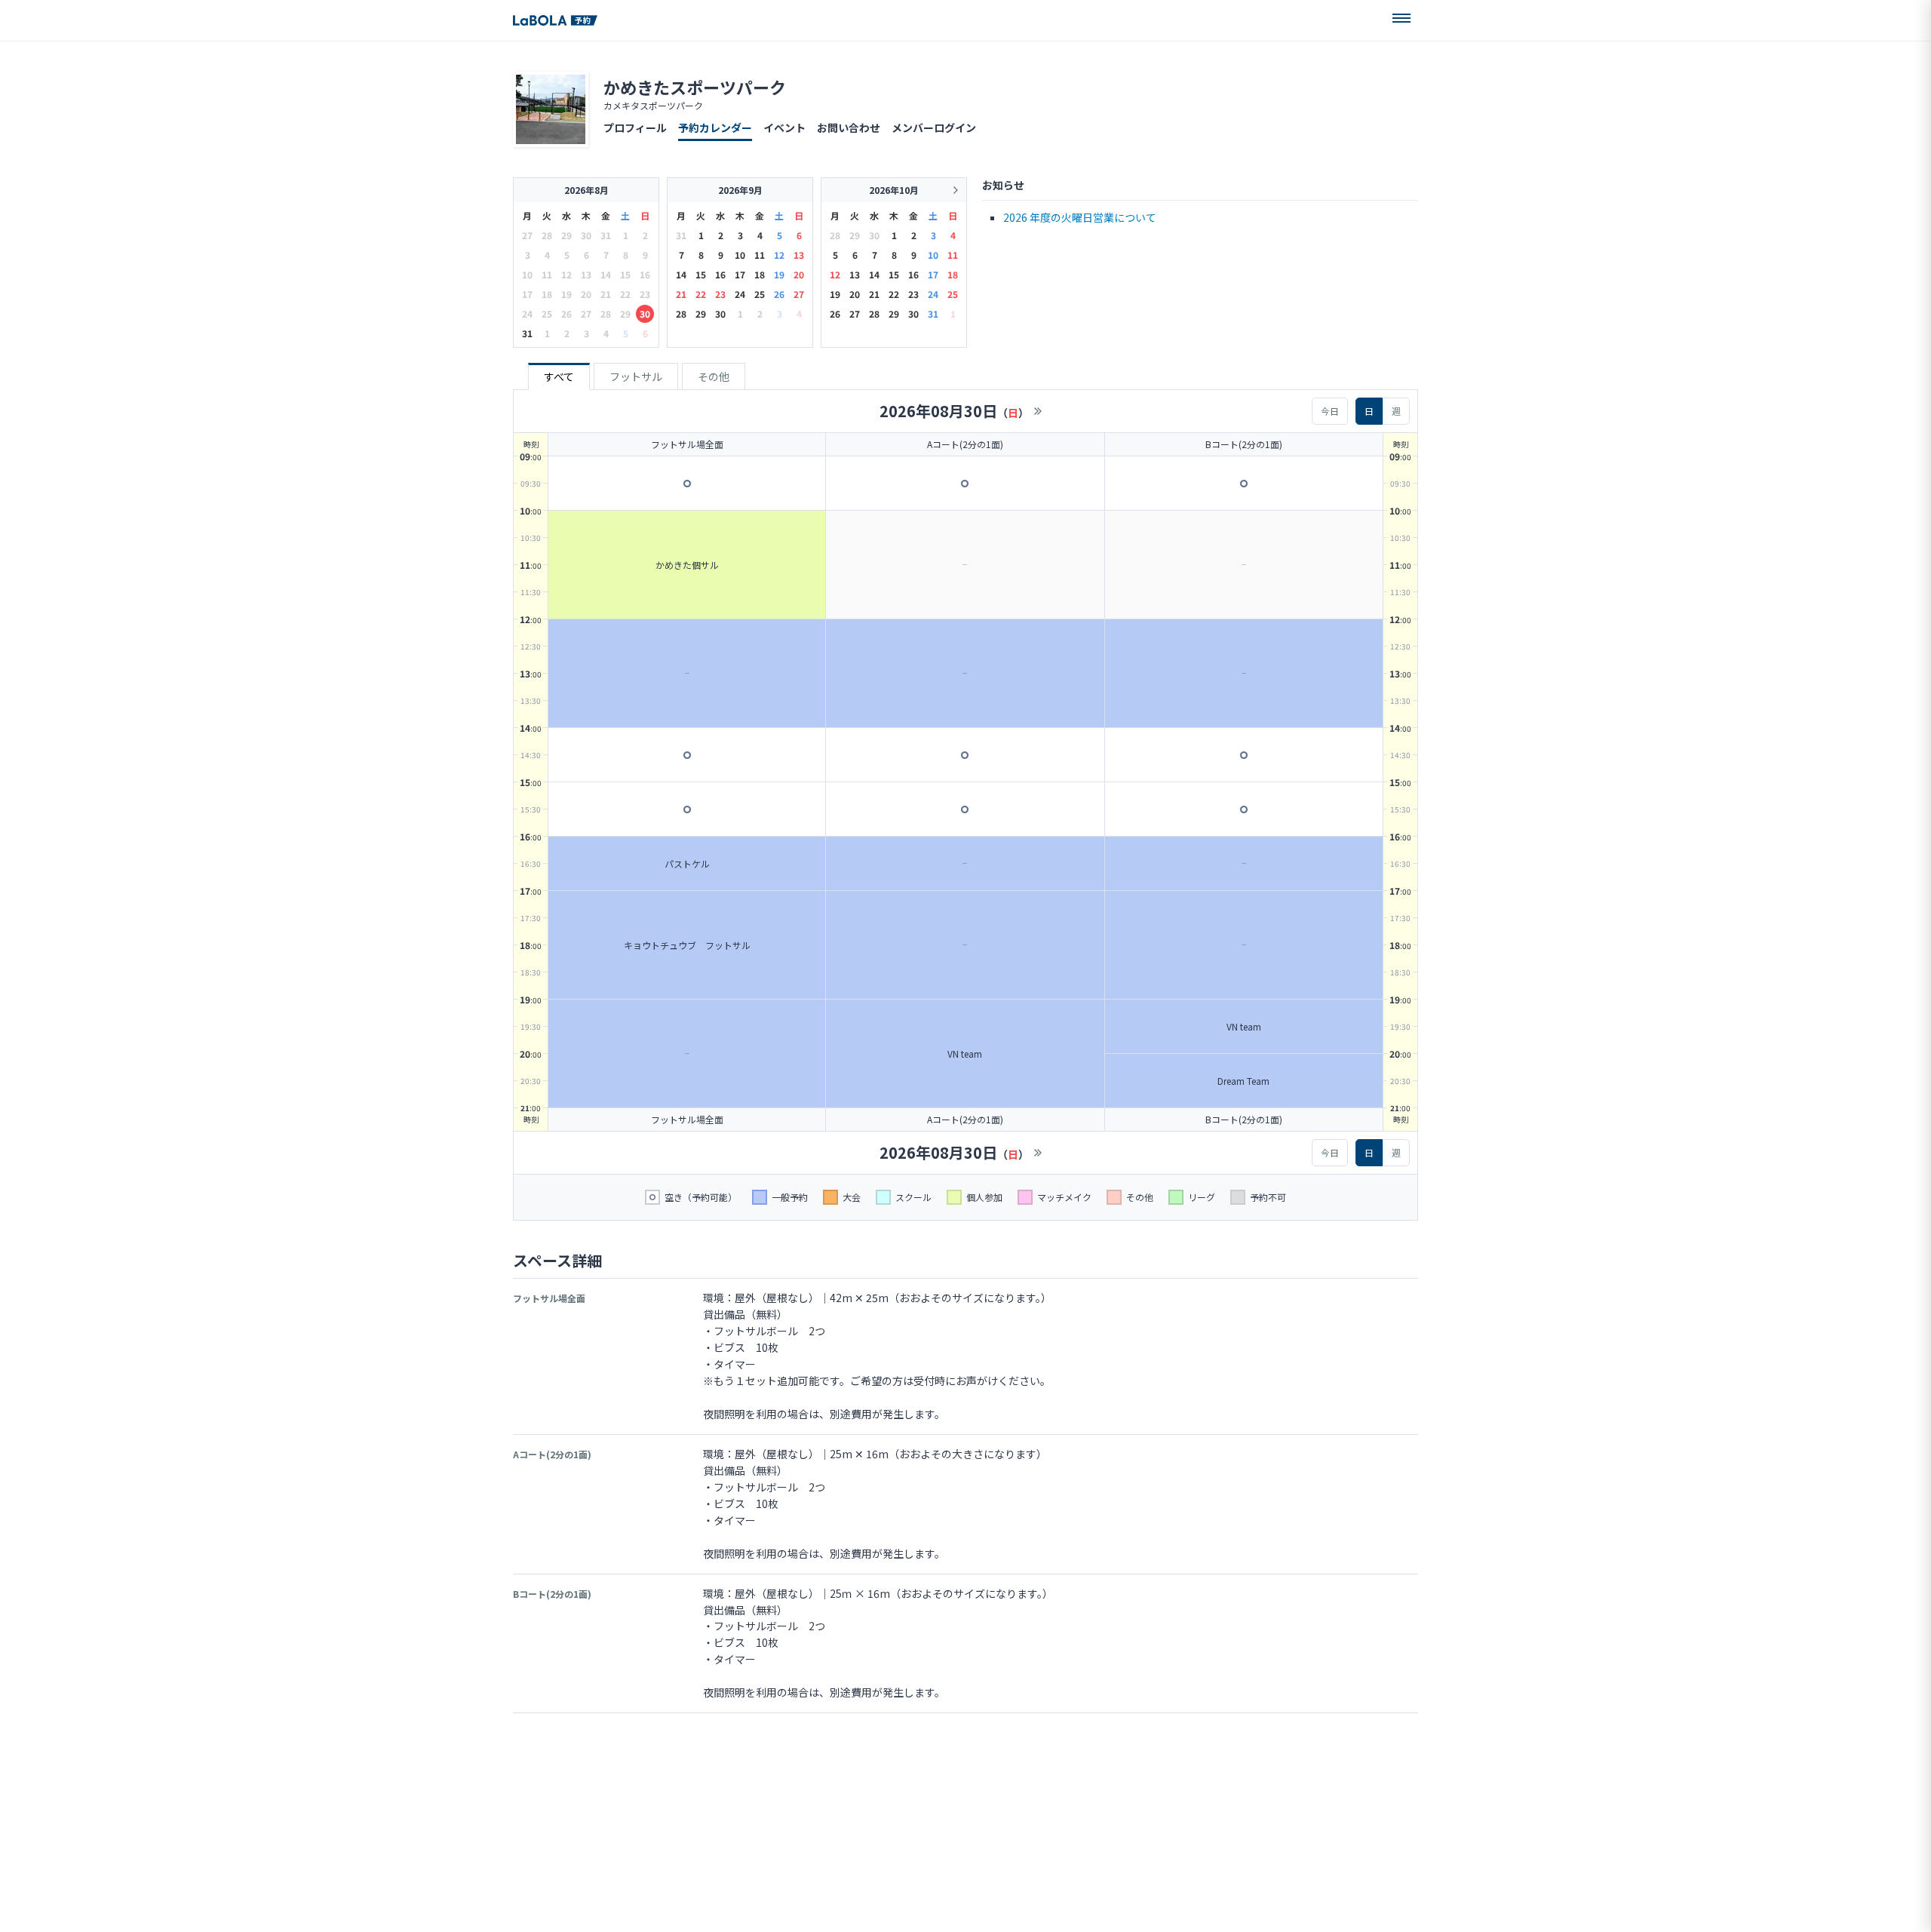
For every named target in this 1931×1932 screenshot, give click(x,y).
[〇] (687, 484)
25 (760, 294)
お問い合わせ (849, 127)
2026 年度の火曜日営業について (1080, 217)
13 (799, 255)
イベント (784, 127)
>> (1038, 411)
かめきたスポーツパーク (695, 87)
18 (760, 274)
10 (740, 255)
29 (701, 313)
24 (740, 294)
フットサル (636, 376)
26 (779, 294)
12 (779, 255)
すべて (559, 376)
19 (779, 274)
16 (720, 274)
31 (527, 333)
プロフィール (635, 127)
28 (681, 313)
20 (799, 274)
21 (681, 294)
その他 (714, 376)
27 (799, 294)
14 (681, 274)
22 (701, 294)
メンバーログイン (934, 127)
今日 (1330, 411)
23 (720, 294)
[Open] (1401, 18)
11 (760, 255)
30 (645, 313)
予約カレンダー (715, 127)
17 (740, 274)
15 (701, 274)
